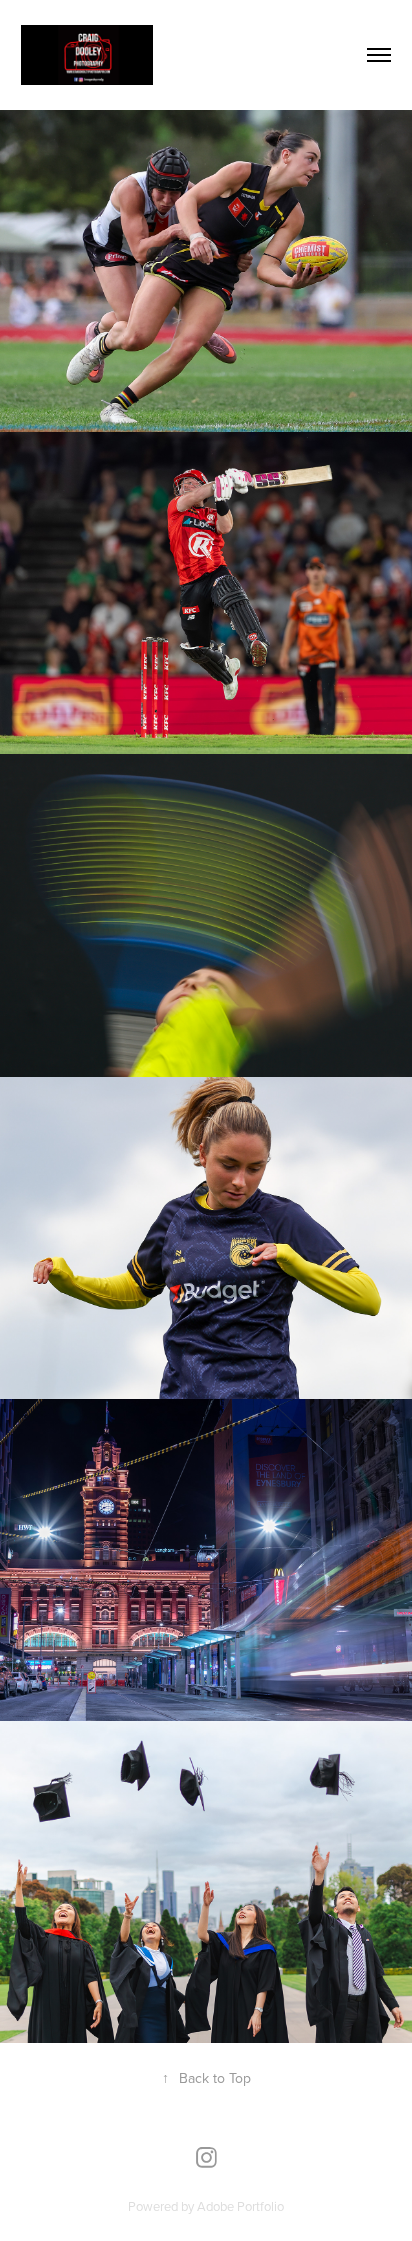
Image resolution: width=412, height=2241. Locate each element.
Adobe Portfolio (240, 2206)
